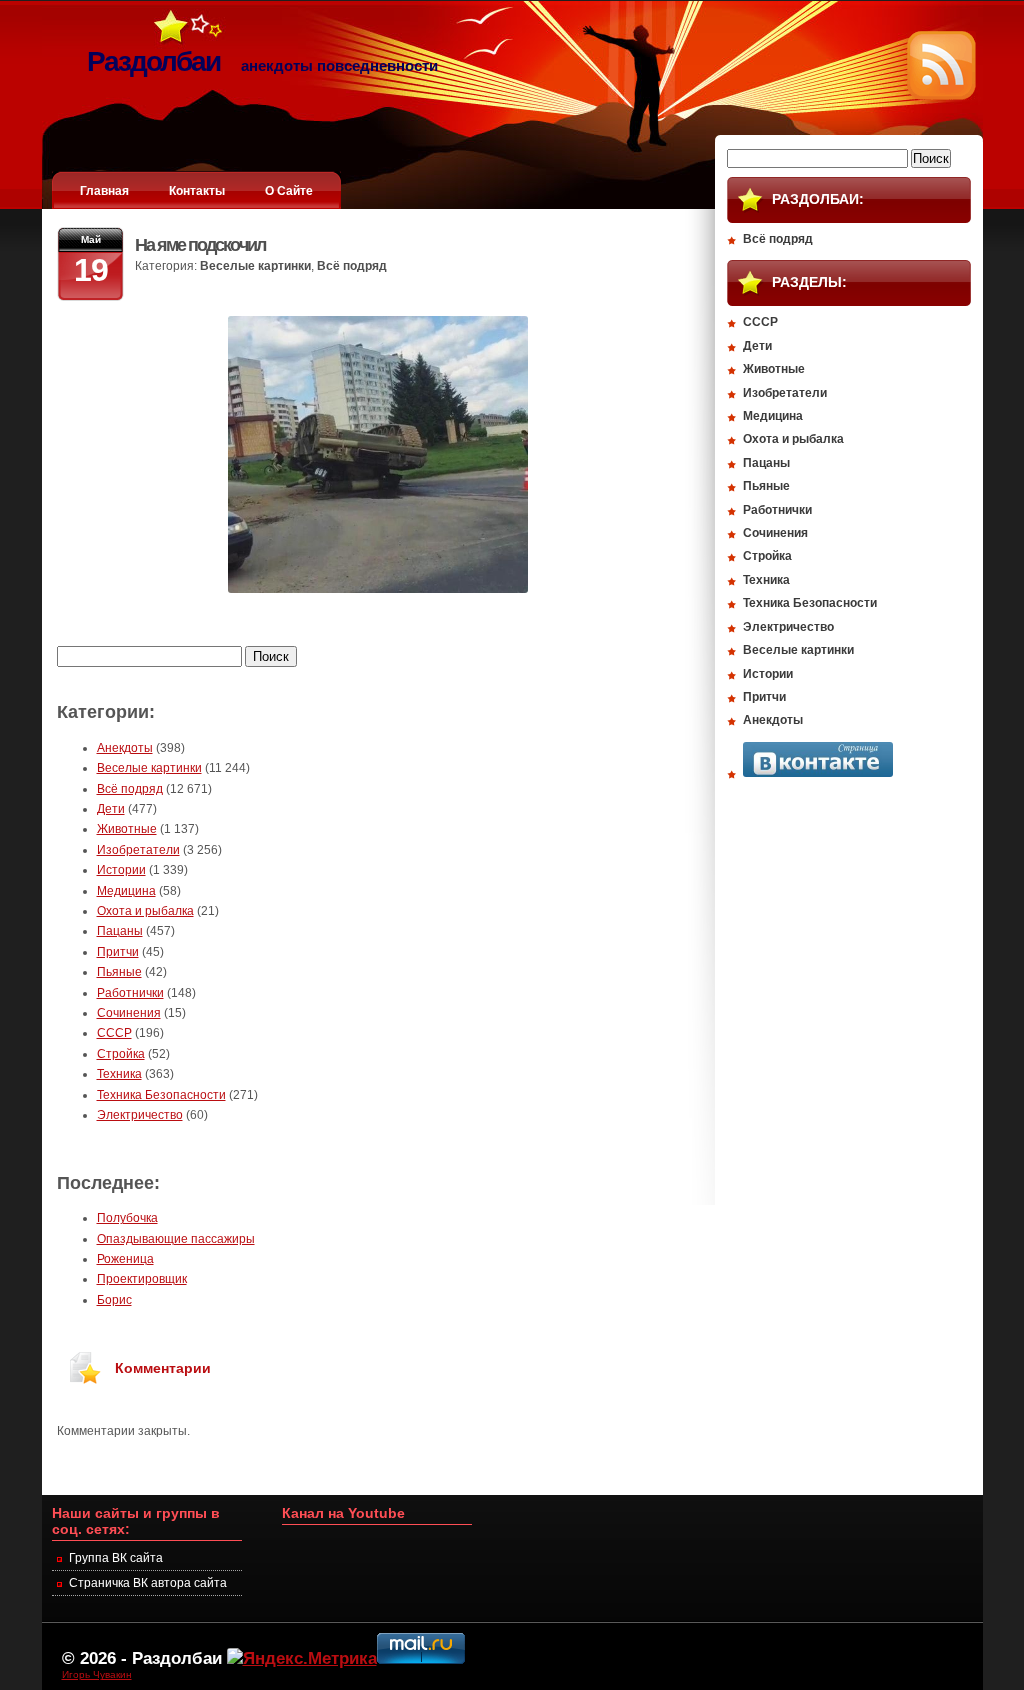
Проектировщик (142, 1279)
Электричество (140, 1115)
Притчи (118, 952)
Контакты (197, 191)
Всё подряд (352, 266)
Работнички (130, 993)
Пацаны (120, 931)
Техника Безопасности (161, 1095)
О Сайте (289, 191)
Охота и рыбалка (145, 911)
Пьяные (119, 972)
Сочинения (129, 1013)
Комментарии (163, 1368)
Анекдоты (125, 748)
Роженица (125, 1259)
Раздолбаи (177, 1658)
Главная (104, 191)
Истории (121, 870)
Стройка (121, 1054)
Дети (111, 809)
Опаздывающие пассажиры (176, 1239)
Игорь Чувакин (97, 1674)
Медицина (126, 891)
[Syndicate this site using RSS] (941, 96)
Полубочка (127, 1218)
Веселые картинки (255, 266)
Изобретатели (138, 850)
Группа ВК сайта (116, 1558)
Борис (114, 1300)
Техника (119, 1074)
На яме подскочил (200, 245)
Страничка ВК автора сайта (148, 1583)
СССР (114, 1033)
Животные (127, 829)
